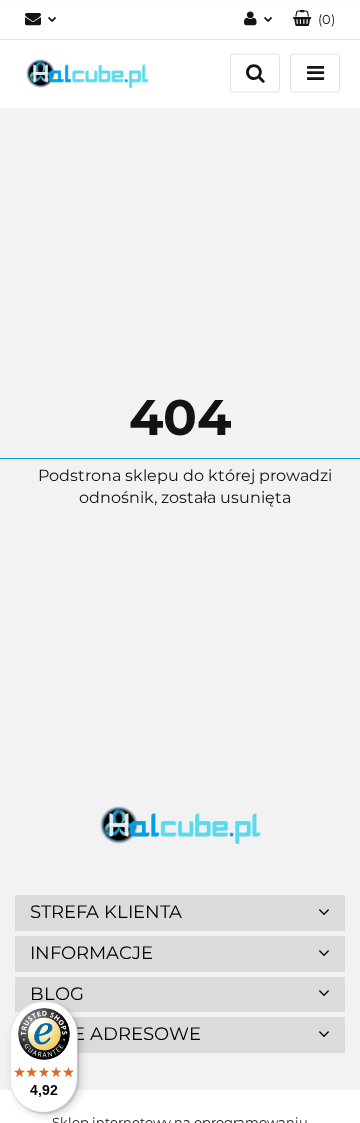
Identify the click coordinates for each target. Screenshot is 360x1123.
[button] (314, 19)
